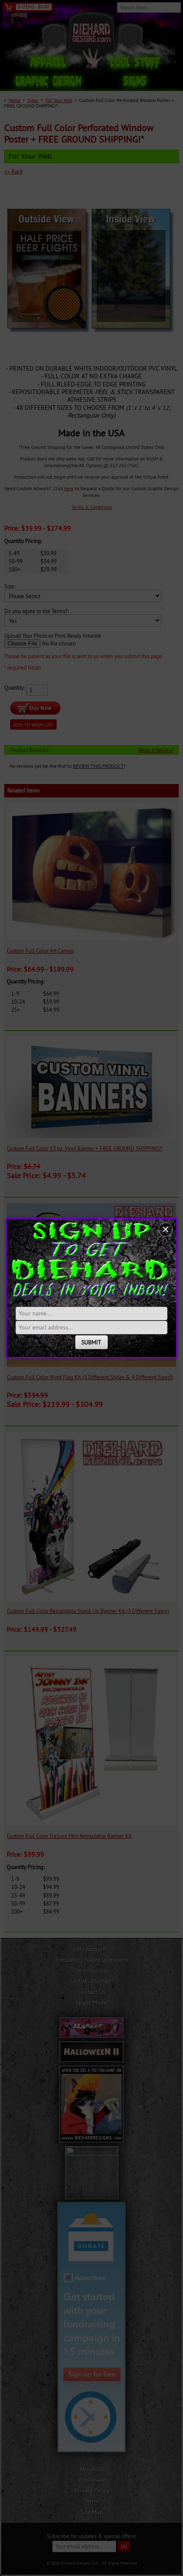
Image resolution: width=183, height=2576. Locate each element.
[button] (166, 1230)
